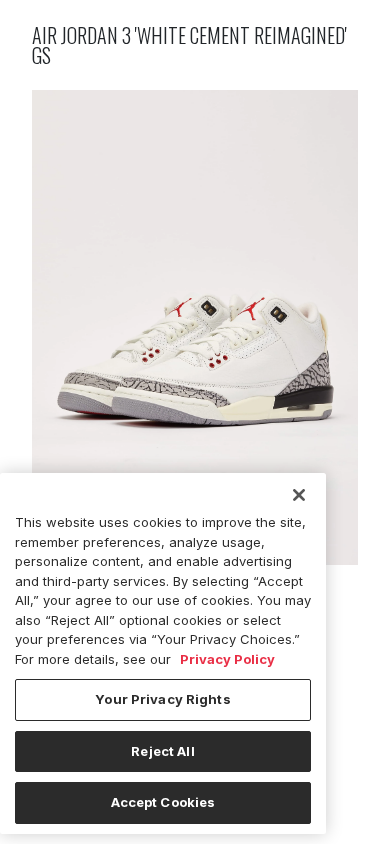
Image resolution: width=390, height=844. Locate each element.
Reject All (162, 751)
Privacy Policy (227, 659)
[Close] (299, 495)
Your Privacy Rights (162, 699)
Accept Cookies (163, 802)
